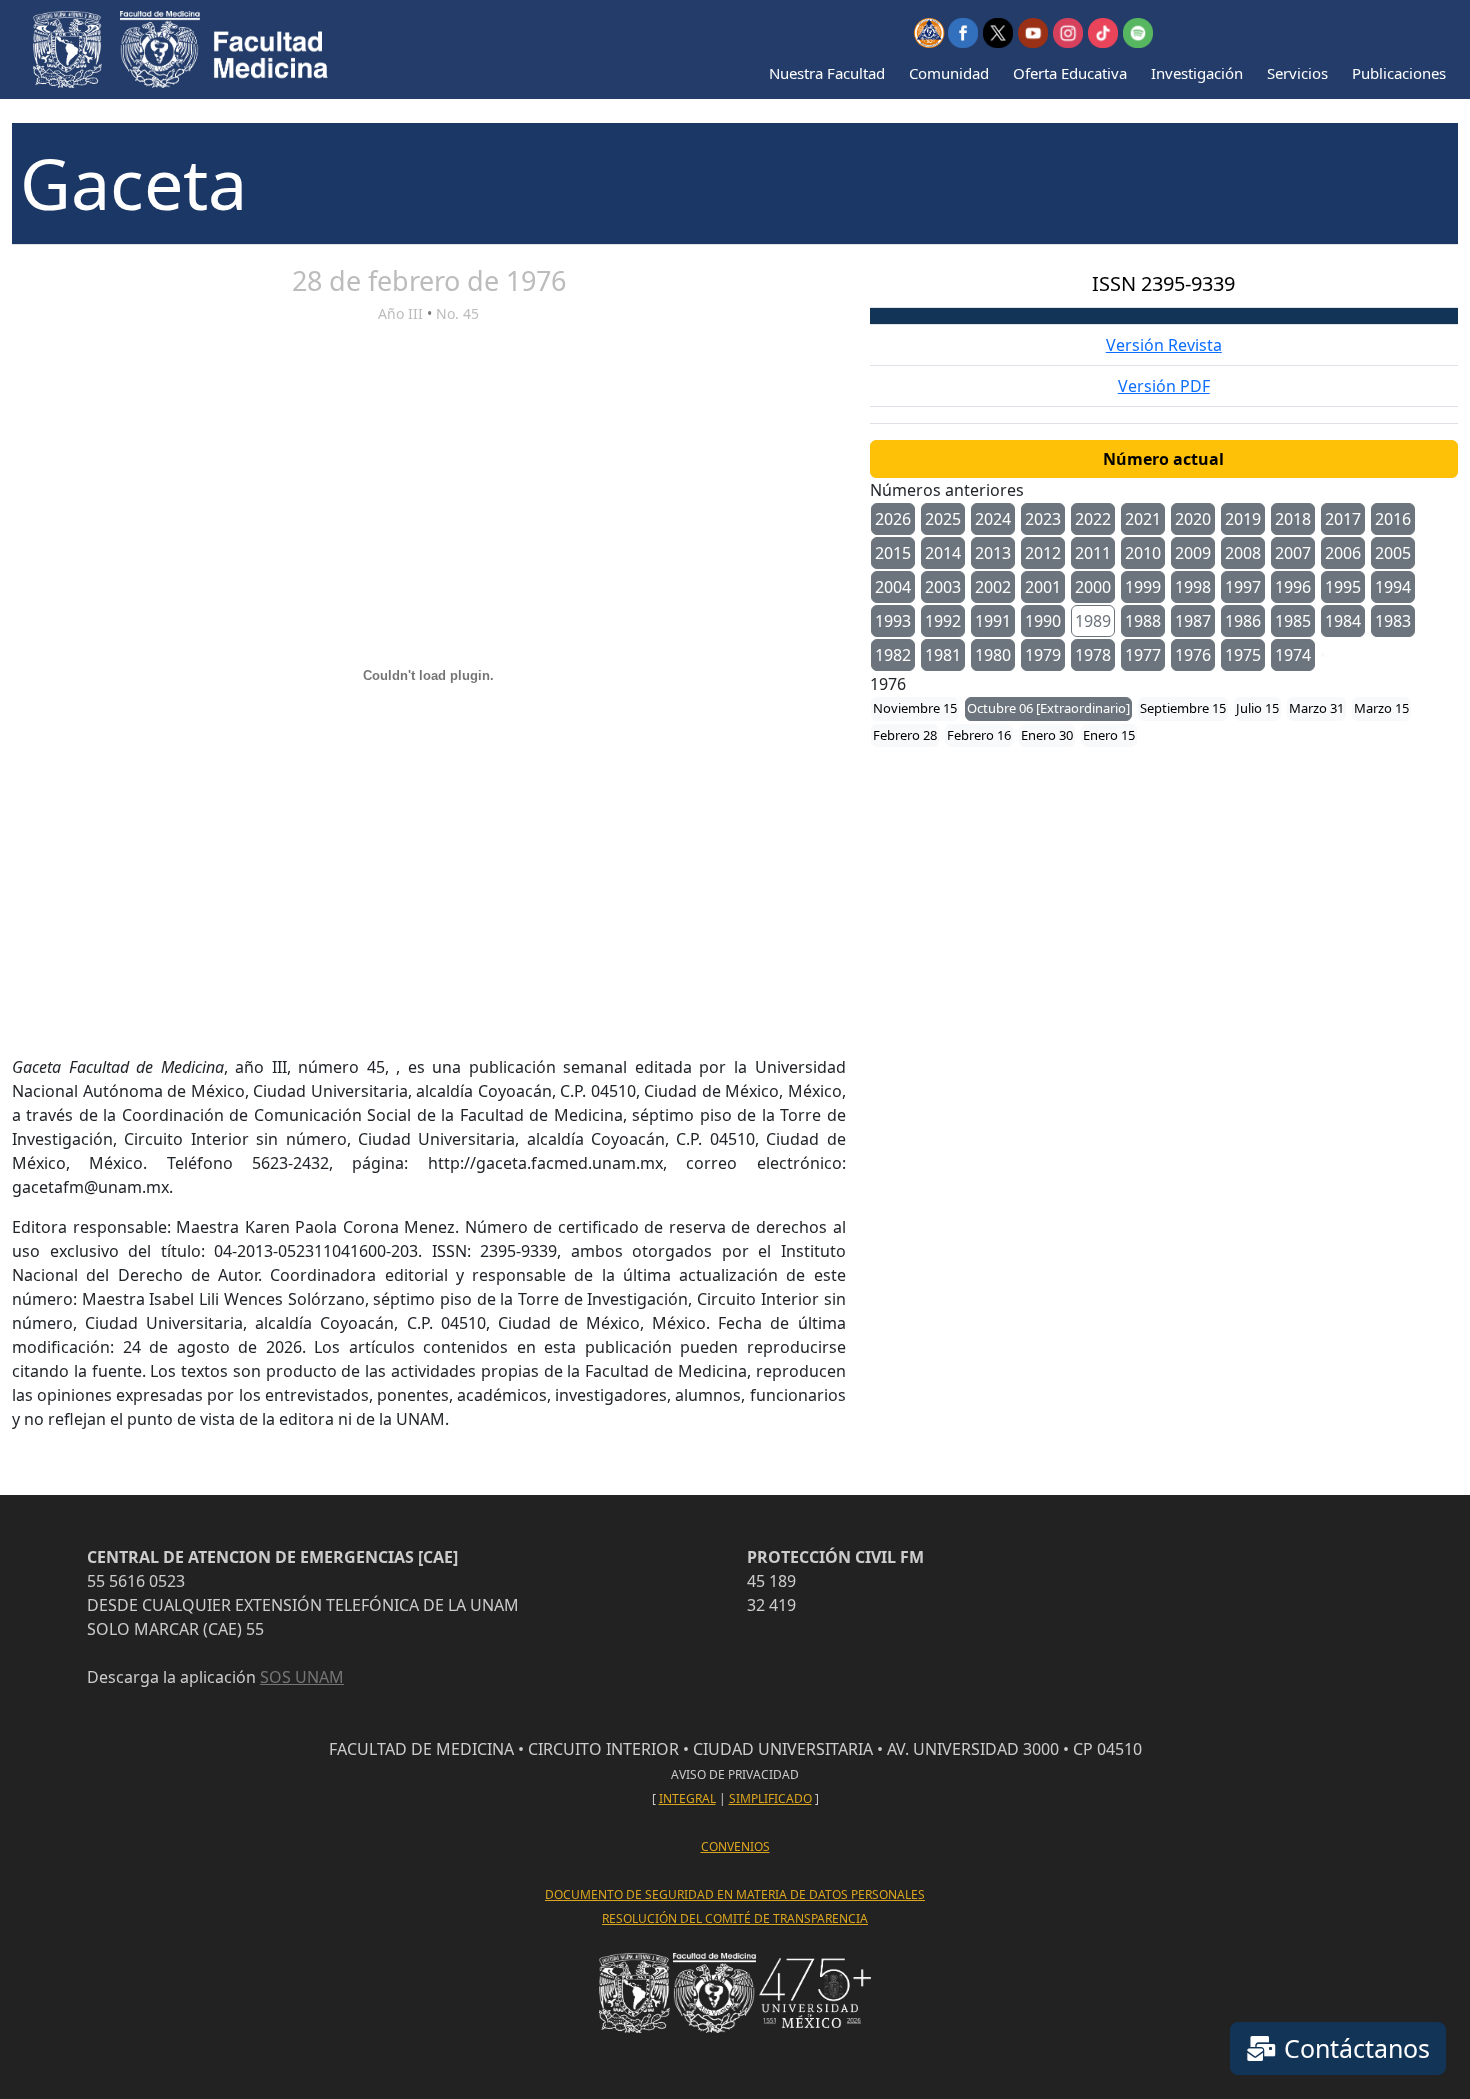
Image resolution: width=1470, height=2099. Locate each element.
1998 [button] (1193, 587)
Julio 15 (1257, 708)
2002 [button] (993, 587)
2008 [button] (1243, 553)
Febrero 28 (905, 735)
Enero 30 (1047, 735)
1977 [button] (1143, 655)
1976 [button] (1193, 655)
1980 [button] (993, 655)
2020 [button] (1193, 519)
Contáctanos (1353, 2048)
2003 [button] (943, 587)
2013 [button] (993, 553)
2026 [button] (893, 519)
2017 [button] (1343, 519)
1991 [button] (993, 621)
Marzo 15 (1381, 708)
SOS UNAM (302, 1677)
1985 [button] (1293, 621)
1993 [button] (893, 621)
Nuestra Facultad (827, 73)
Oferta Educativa (1070, 73)
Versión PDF (1164, 386)
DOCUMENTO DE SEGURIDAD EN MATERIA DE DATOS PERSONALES (735, 1894)
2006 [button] (1343, 553)
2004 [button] (893, 587)
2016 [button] (1393, 519)
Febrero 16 (979, 735)
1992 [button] (943, 621)
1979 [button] (1043, 655)
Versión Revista (1164, 345)
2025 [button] (943, 519)
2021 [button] (1143, 519)
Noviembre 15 (915, 708)
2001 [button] (1043, 587)
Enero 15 (1109, 735)
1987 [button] (1193, 621)
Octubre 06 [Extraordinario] (1048, 708)
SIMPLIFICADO (770, 1798)
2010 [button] (1143, 553)
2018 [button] (1293, 519)
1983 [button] (1393, 621)
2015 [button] (893, 553)
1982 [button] (893, 655)
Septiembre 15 (1183, 708)
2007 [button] (1293, 553)
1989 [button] (1093, 621)
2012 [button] (1043, 553)
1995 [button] (1343, 587)
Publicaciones (1399, 73)
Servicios (1297, 73)
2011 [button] (1093, 553)
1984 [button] (1343, 621)
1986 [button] (1243, 621)
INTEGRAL (687, 1798)
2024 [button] (993, 519)
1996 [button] (1293, 587)
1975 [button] (1243, 655)
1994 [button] (1393, 587)
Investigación (1197, 73)
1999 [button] (1143, 587)
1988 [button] (1143, 621)
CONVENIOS (735, 1846)
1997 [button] (1243, 587)
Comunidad (949, 73)
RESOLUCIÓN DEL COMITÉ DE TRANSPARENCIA (735, 1918)
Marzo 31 (1316, 708)
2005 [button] (1393, 553)
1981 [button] (943, 655)
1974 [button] (1293, 655)
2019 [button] (1243, 519)
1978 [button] (1093, 655)
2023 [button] (1043, 519)
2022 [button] (1093, 519)
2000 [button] (1093, 587)
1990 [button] (1043, 621)
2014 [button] (943, 553)
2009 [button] (1193, 553)
